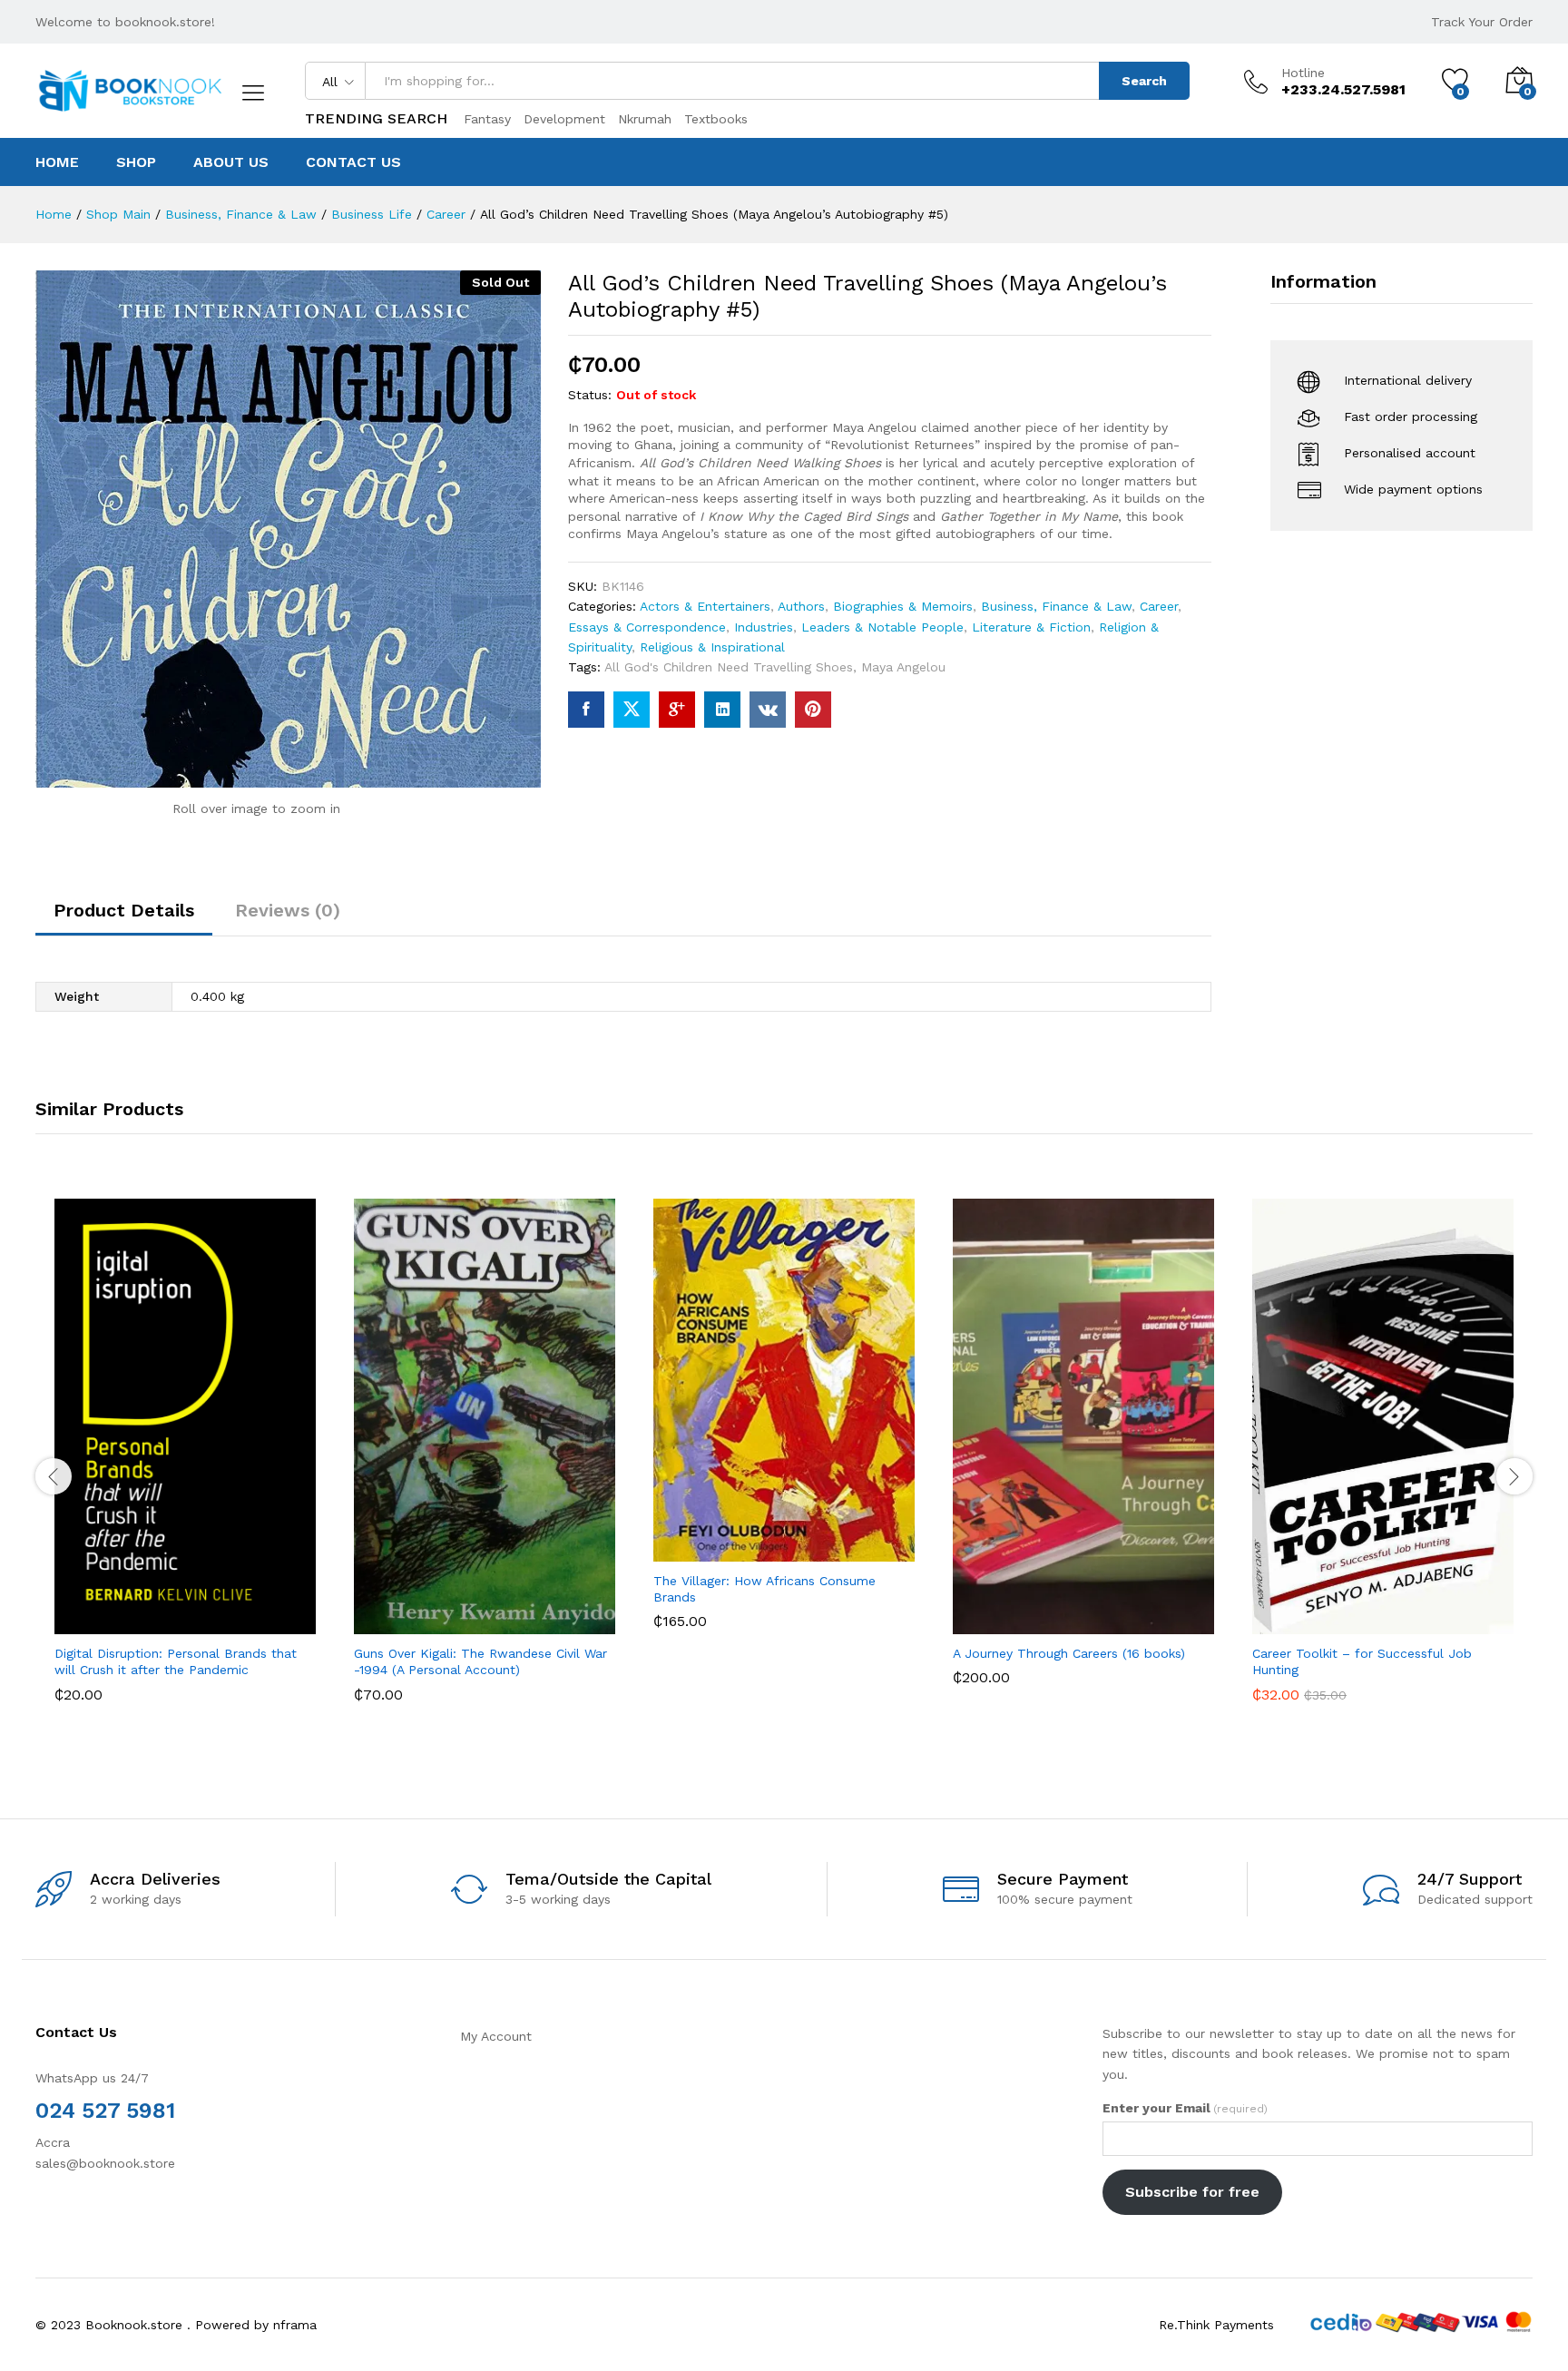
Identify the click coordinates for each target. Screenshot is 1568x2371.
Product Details (124, 910)
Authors (801, 606)
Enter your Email (1185, 2108)
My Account (496, 2036)
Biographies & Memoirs (903, 606)
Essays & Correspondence (647, 627)
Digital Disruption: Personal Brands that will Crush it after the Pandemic (176, 1661)
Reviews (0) (288, 910)
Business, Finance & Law (1056, 606)
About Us (231, 162)
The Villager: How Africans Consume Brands (764, 1589)
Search (1144, 81)
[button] (118, 1614)
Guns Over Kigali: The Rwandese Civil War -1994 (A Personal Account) (480, 1661)
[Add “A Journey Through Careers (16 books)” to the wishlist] (1100, 1614)
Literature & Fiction (1031, 627)
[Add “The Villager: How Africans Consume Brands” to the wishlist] (800, 1542)
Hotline (1303, 73)
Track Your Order (1482, 22)
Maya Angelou (903, 667)
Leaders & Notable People (882, 627)
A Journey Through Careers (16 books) (1069, 1653)
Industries (764, 627)
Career (1159, 606)
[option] (185, 1464)
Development (564, 119)
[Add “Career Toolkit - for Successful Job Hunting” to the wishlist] (1399, 1614)
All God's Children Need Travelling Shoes (729, 667)
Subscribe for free (1192, 2192)
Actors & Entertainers (705, 606)
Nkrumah (645, 119)
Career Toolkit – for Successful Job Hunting (1362, 1661)
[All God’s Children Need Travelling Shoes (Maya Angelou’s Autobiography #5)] (586, 710)
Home (57, 162)
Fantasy (487, 119)
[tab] (124, 918)
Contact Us (353, 162)
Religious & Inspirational (712, 647)
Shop (136, 162)
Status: (590, 395)
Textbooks (716, 119)
